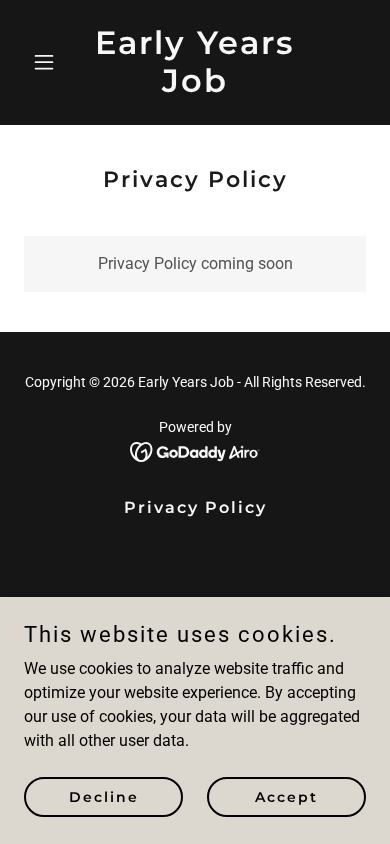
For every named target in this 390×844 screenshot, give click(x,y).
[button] (49, 62)
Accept (286, 796)
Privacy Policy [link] (195, 507)
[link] (194, 86)
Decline (104, 796)
